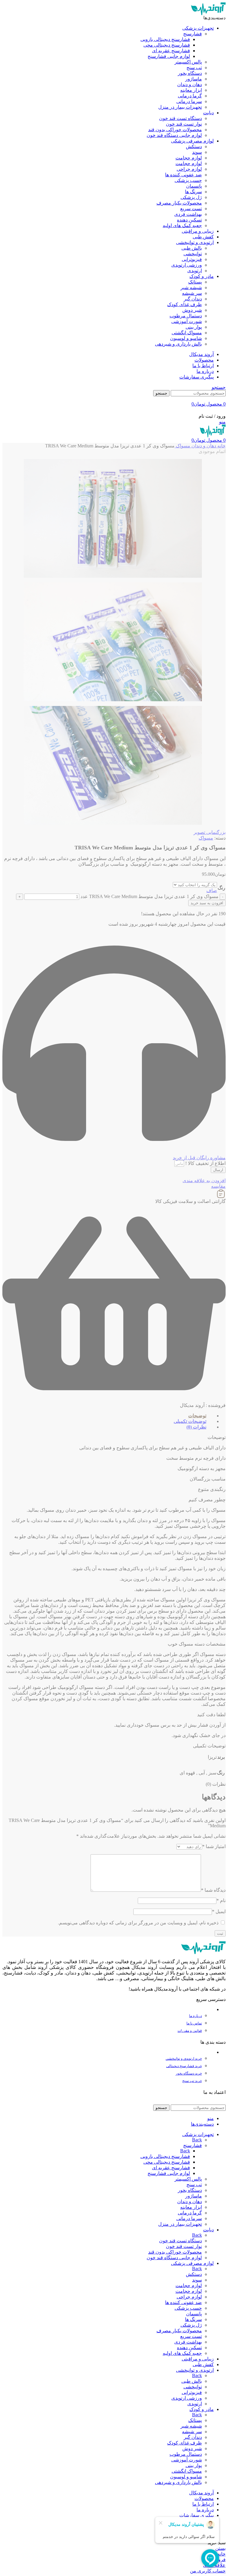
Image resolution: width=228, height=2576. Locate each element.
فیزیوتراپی (192, 259)
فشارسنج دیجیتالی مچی (167, 45)
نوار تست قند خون (184, 124)
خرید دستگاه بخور (189, 2073)
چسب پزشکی (188, 180)
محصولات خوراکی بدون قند (175, 130)
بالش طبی (192, 248)
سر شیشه (192, 293)
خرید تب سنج (192, 2081)
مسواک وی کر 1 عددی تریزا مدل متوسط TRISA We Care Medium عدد (149, 896)
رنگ (221, 888)
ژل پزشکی (191, 197)
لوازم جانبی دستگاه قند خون (174, 135)
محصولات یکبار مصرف (179, 203)
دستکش (194, 147)
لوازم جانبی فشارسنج (169, 56)
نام (221, 1900)
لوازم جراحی (189, 169)
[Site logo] (208, 14)
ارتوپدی (195, 271)
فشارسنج (193, 34)
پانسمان (194, 186)
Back (197, 2140)
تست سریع (191, 209)
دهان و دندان (190, 84)
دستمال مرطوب (186, 316)
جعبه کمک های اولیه (182, 225)
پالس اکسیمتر (188, 62)
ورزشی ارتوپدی (187, 265)
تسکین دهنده (189, 220)
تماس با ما (194, 2023)
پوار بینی (194, 327)
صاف (212, 890)
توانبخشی (193, 254)
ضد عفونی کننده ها (183, 175)
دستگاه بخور (190, 73)
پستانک (195, 282)
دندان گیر (193, 299)
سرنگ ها (193, 192)
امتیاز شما (214, 1846)
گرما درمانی (190, 96)
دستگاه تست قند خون (180, 118)
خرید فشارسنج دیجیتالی (184, 2066)
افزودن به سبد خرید (207, 903)
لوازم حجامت (189, 158)
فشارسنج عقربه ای (171, 51)
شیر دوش (192, 310)
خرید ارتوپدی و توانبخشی (184, 2059)
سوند (197, 152)
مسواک (182, 446)
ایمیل (219, 1911)
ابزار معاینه (191, 90)
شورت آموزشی (187, 321)
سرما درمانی (189, 101)
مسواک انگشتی (187, 333)
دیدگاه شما (213, 1890)
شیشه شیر (191, 288)
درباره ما (195, 2016)
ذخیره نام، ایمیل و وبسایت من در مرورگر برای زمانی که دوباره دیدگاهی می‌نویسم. (138, 1923)
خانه (221, 446)
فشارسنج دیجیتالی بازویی (165, 39)
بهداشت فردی (188, 214)
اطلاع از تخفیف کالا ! (205, 1163)
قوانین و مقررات (190, 2031)
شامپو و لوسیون (186, 338)
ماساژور (194, 79)
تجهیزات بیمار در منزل (180, 107)
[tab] (110, 1416)
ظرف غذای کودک (185, 304)
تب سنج (194, 68)
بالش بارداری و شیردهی (178, 344)
